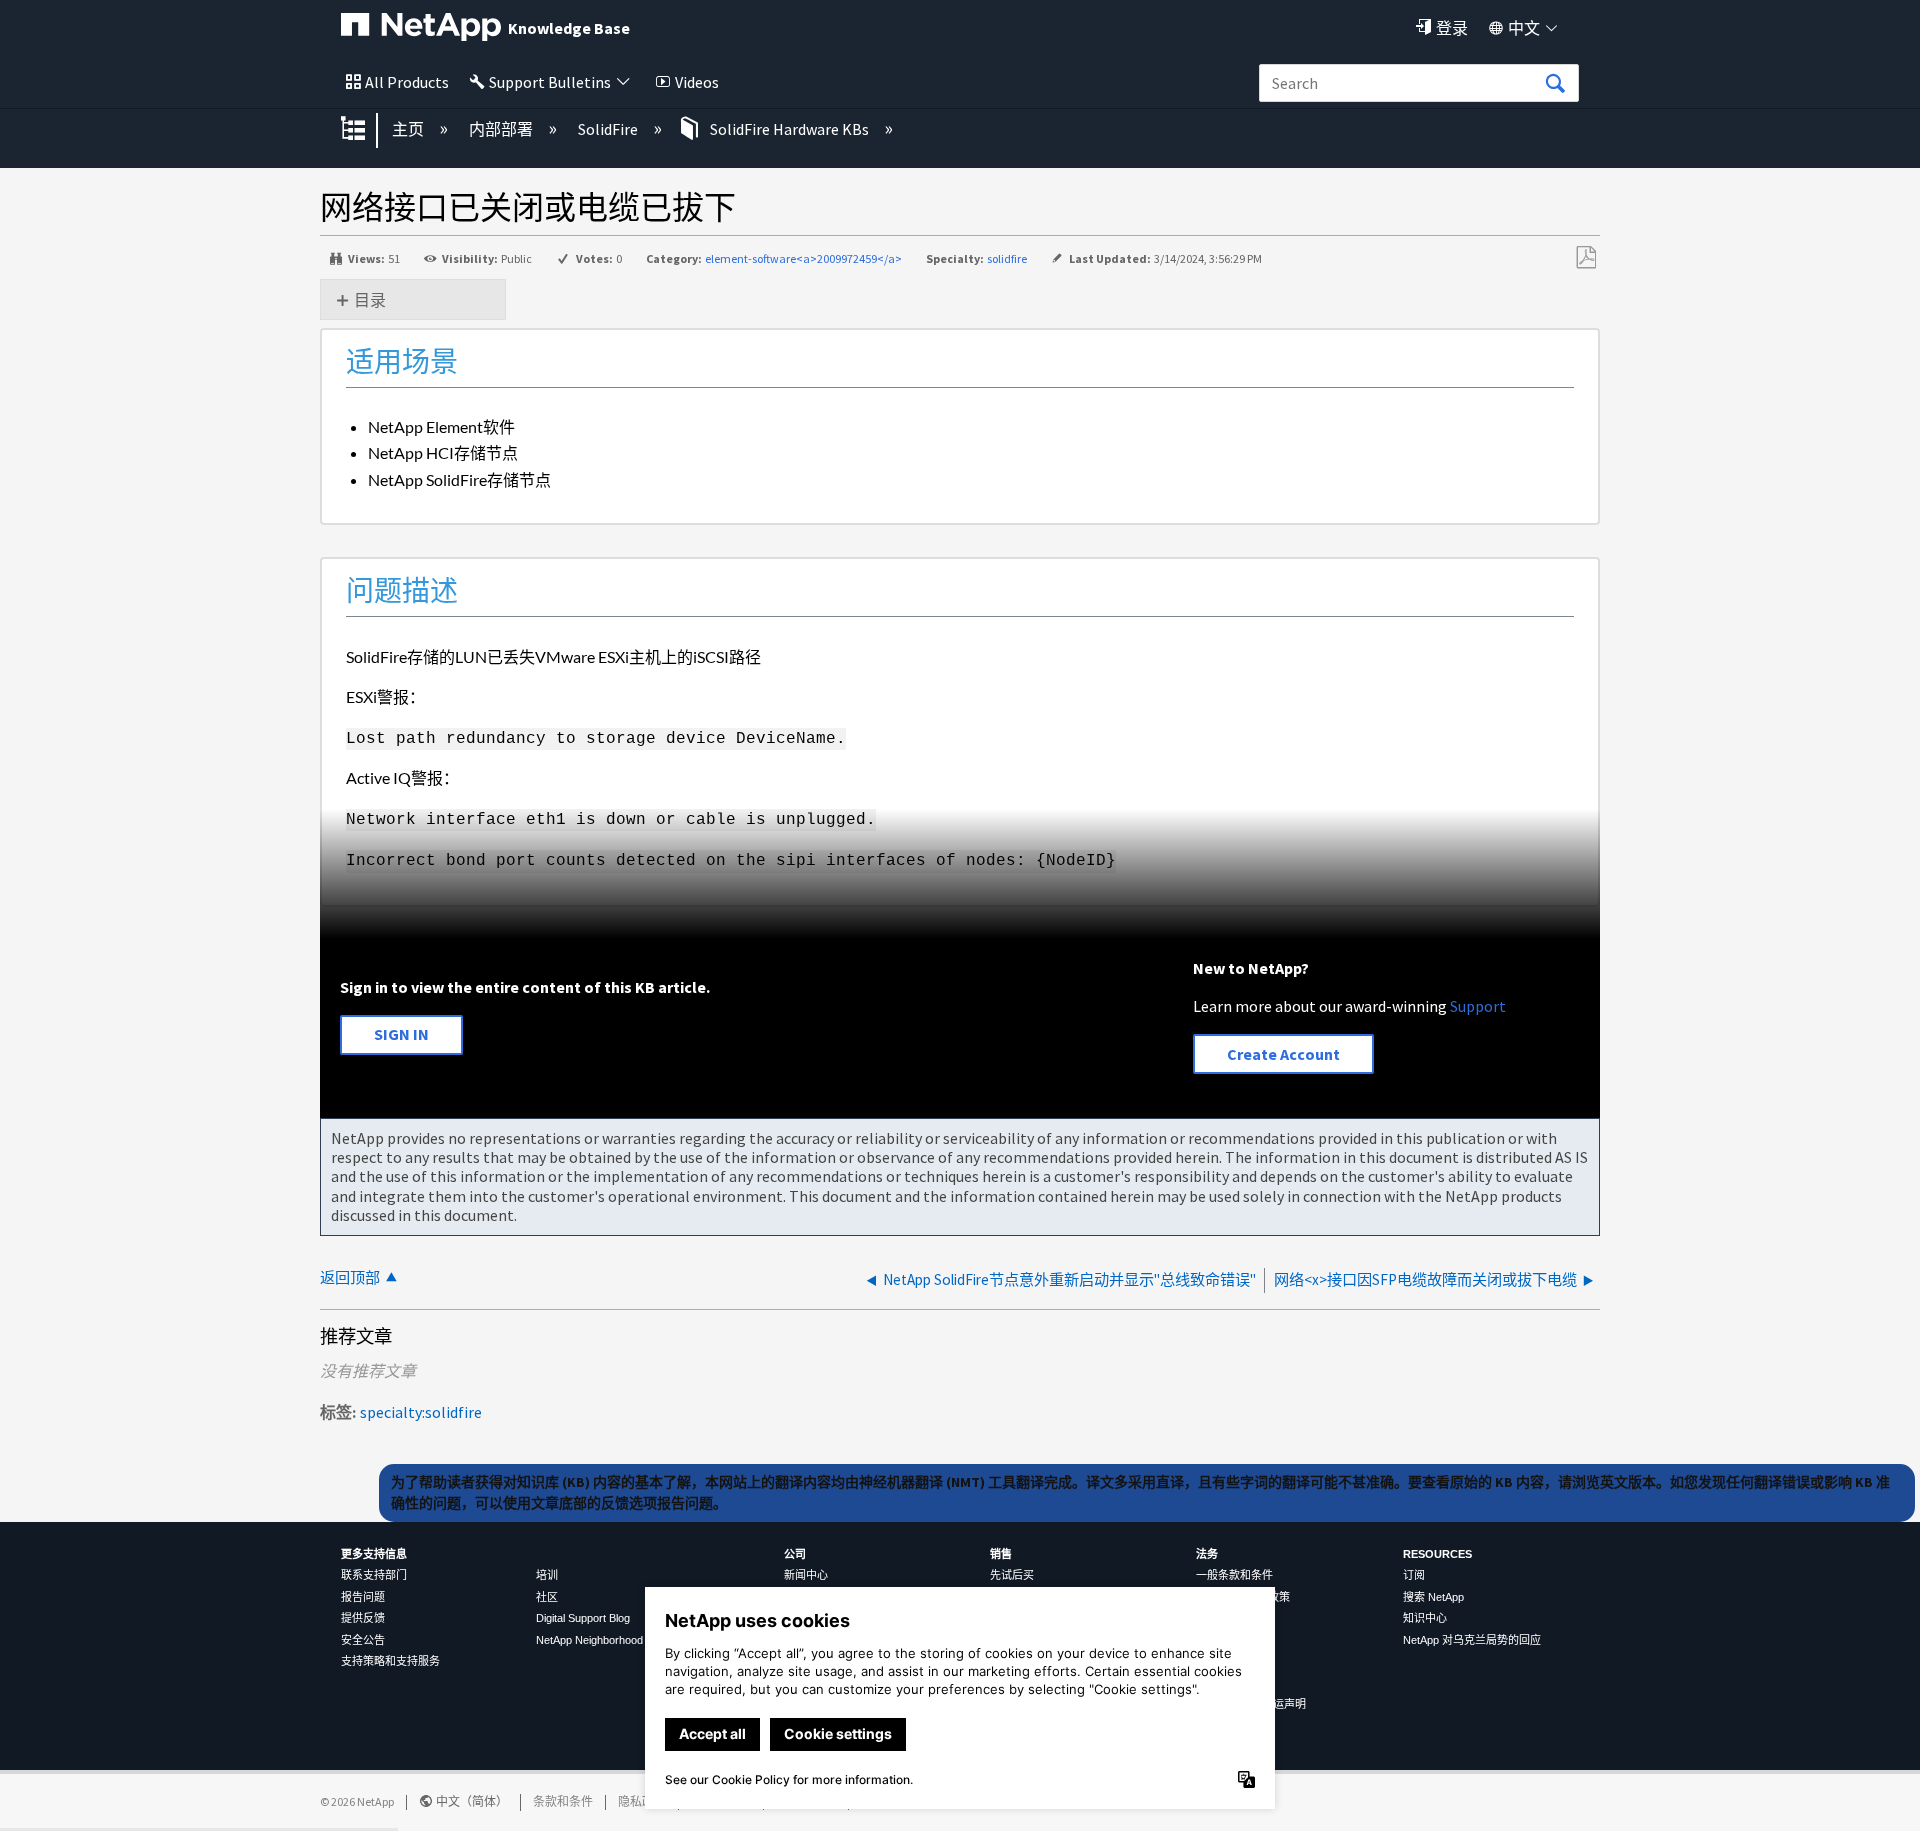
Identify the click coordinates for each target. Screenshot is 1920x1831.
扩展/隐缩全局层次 (366, 130)
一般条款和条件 (1234, 1575)
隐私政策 (642, 1801)
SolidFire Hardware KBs (789, 129)
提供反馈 (363, 1618)
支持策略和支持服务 (390, 1661)
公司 (795, 1554)
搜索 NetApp (1433, 1597)
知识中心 (1425, 1618)
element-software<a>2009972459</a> (803, 258)
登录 (1452, 28)
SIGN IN (401, 1034)
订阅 (1414, 1575)
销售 (1001, 1554)
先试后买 (1012, 1575)
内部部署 (502, 129)
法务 (1207, 1554)
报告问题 (363, 1597)
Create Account (1283, 1054)
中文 (1524, 28)
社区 (547, 1597)
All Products (407, 82)
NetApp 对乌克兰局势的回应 (1472, 1640)
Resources (1437, 1554)
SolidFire (609, 129)
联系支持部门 (374, 1575)
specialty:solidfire (421, 1412)
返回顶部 (350, 1277)
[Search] (1555, 84)
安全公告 (363, 1640)
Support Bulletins (550, 82)
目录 (370, 300)
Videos (697, 82)
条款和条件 (563, 1801)
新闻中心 (806, 1575)
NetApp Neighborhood (589, 1640)
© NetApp (357, 1801)
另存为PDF (1585, 258)
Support (1478, 1006)
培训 (547, 1575)
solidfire (1007, 258)
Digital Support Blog (583, 1618)
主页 (409, 129)
